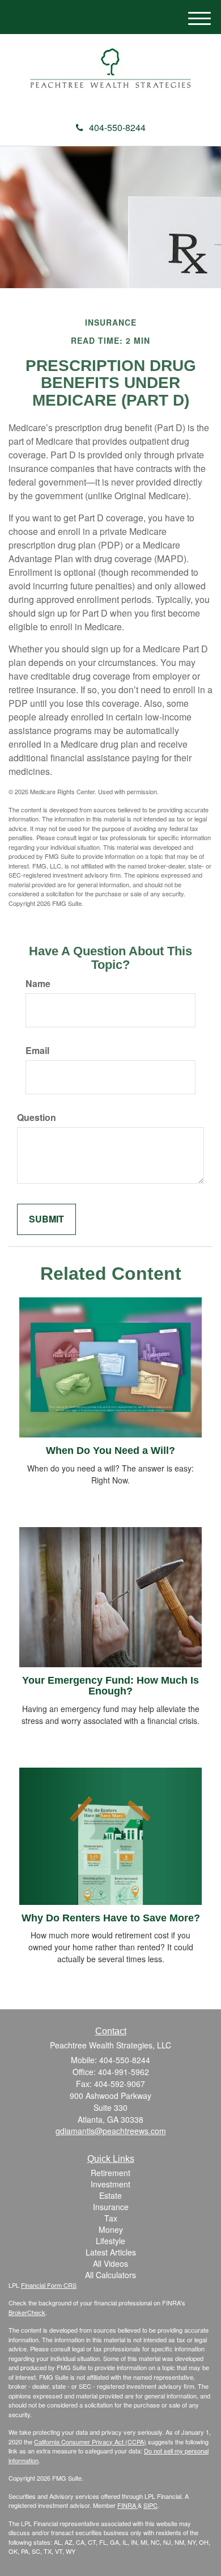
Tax (111, 2218)
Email (37, 1051)
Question (37, 1118)
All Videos (110, 2263)
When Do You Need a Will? (110, 1451)
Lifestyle (110, 2241)
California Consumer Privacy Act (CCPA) (90, 2442)
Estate (110, 2195)
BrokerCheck (27, 2312)
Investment (110, 2184)
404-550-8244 (117, 127)
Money (111, 2229)
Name (38, 984)
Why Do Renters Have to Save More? (111, 1918)
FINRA (127, 2505)
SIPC (150, 2505)
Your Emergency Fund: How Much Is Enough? (110, 1686)
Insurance (111, 2207)
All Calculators (110, 2275)
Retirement (110, 2173)
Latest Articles (111, 2252)
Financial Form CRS (49, 2285)
